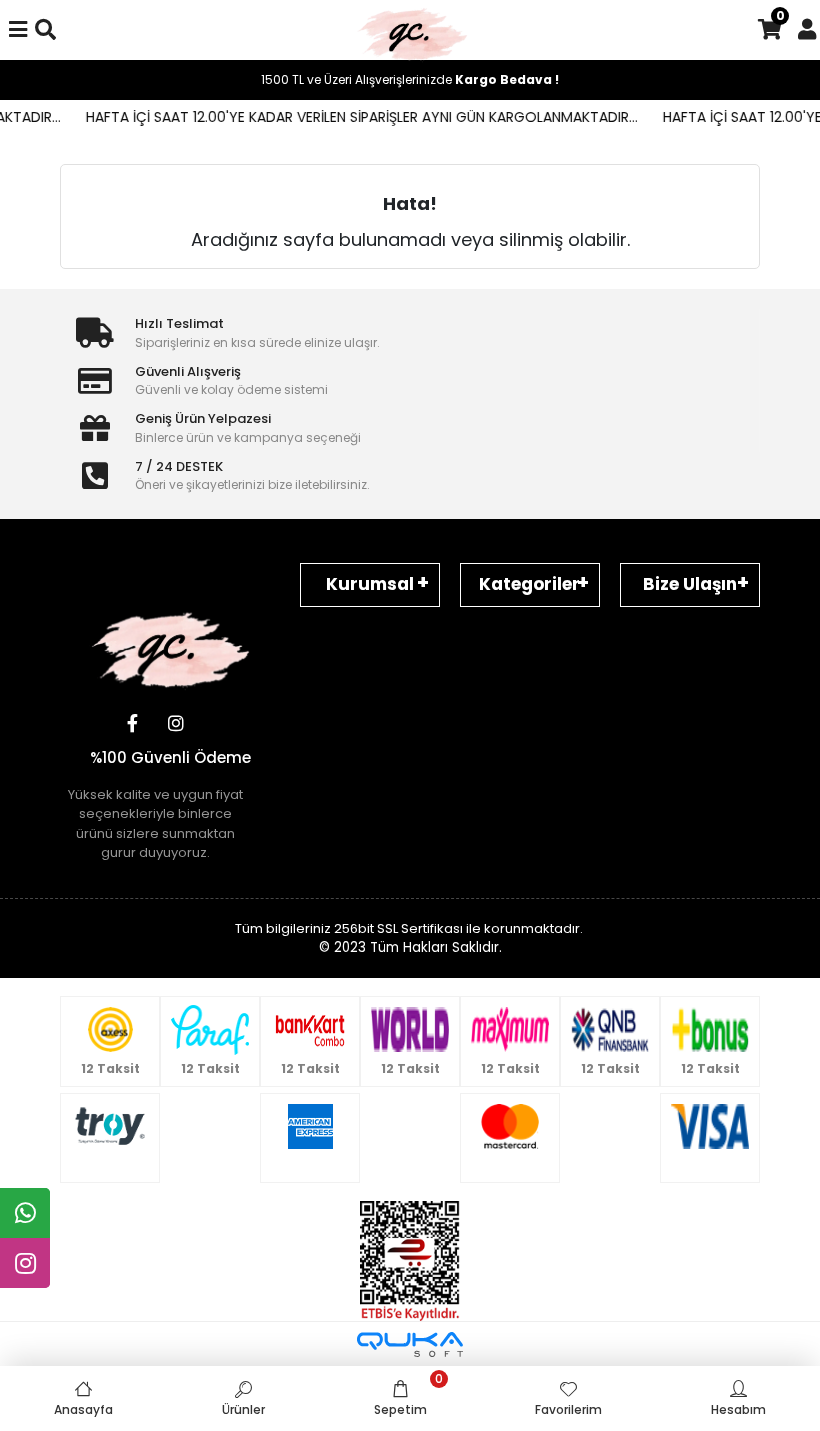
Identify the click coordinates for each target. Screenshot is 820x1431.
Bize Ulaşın (690, 584)
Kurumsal (370, 584)
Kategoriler (529, 584)
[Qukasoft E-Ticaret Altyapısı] (410, 1344)
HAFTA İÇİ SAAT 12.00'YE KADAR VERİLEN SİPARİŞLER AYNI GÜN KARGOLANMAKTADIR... (350, 117)
